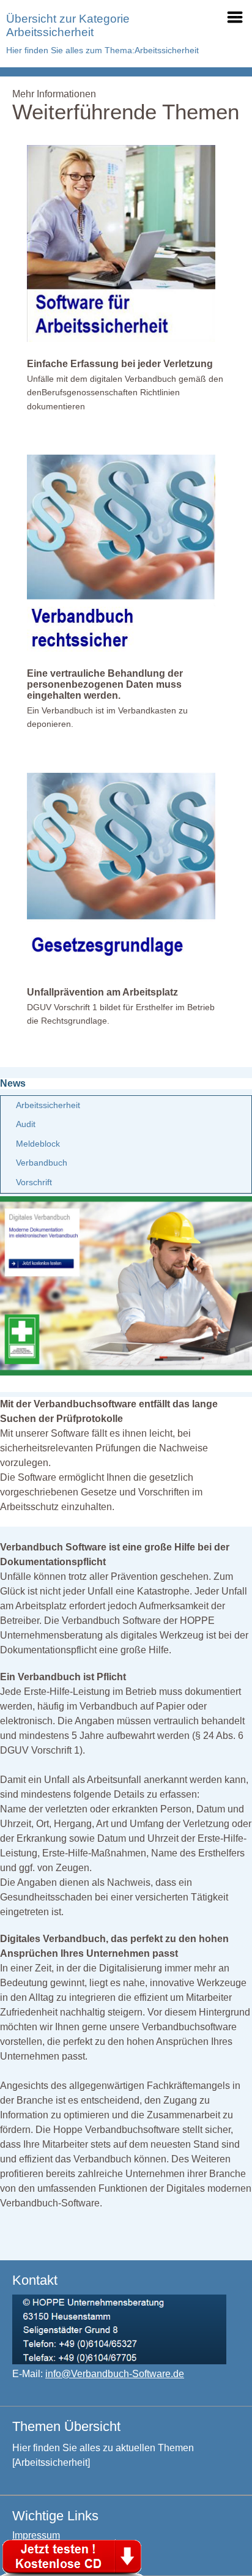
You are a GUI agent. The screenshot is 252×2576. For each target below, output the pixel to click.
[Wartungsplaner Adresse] (119, 2361)
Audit (26, 1124)
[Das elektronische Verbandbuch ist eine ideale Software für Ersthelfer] (126, 1372)
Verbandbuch (42, 1163)
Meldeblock (38, 1144)
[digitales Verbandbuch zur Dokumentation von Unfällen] (121, 339)
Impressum (36, 2535)
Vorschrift (34, 1182)
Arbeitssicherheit (48, 1105)
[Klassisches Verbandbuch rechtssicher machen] (121, 648)
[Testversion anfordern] (73, 2556)
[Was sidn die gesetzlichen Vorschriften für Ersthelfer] (121, 967)
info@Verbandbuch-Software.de (115, 2374)
